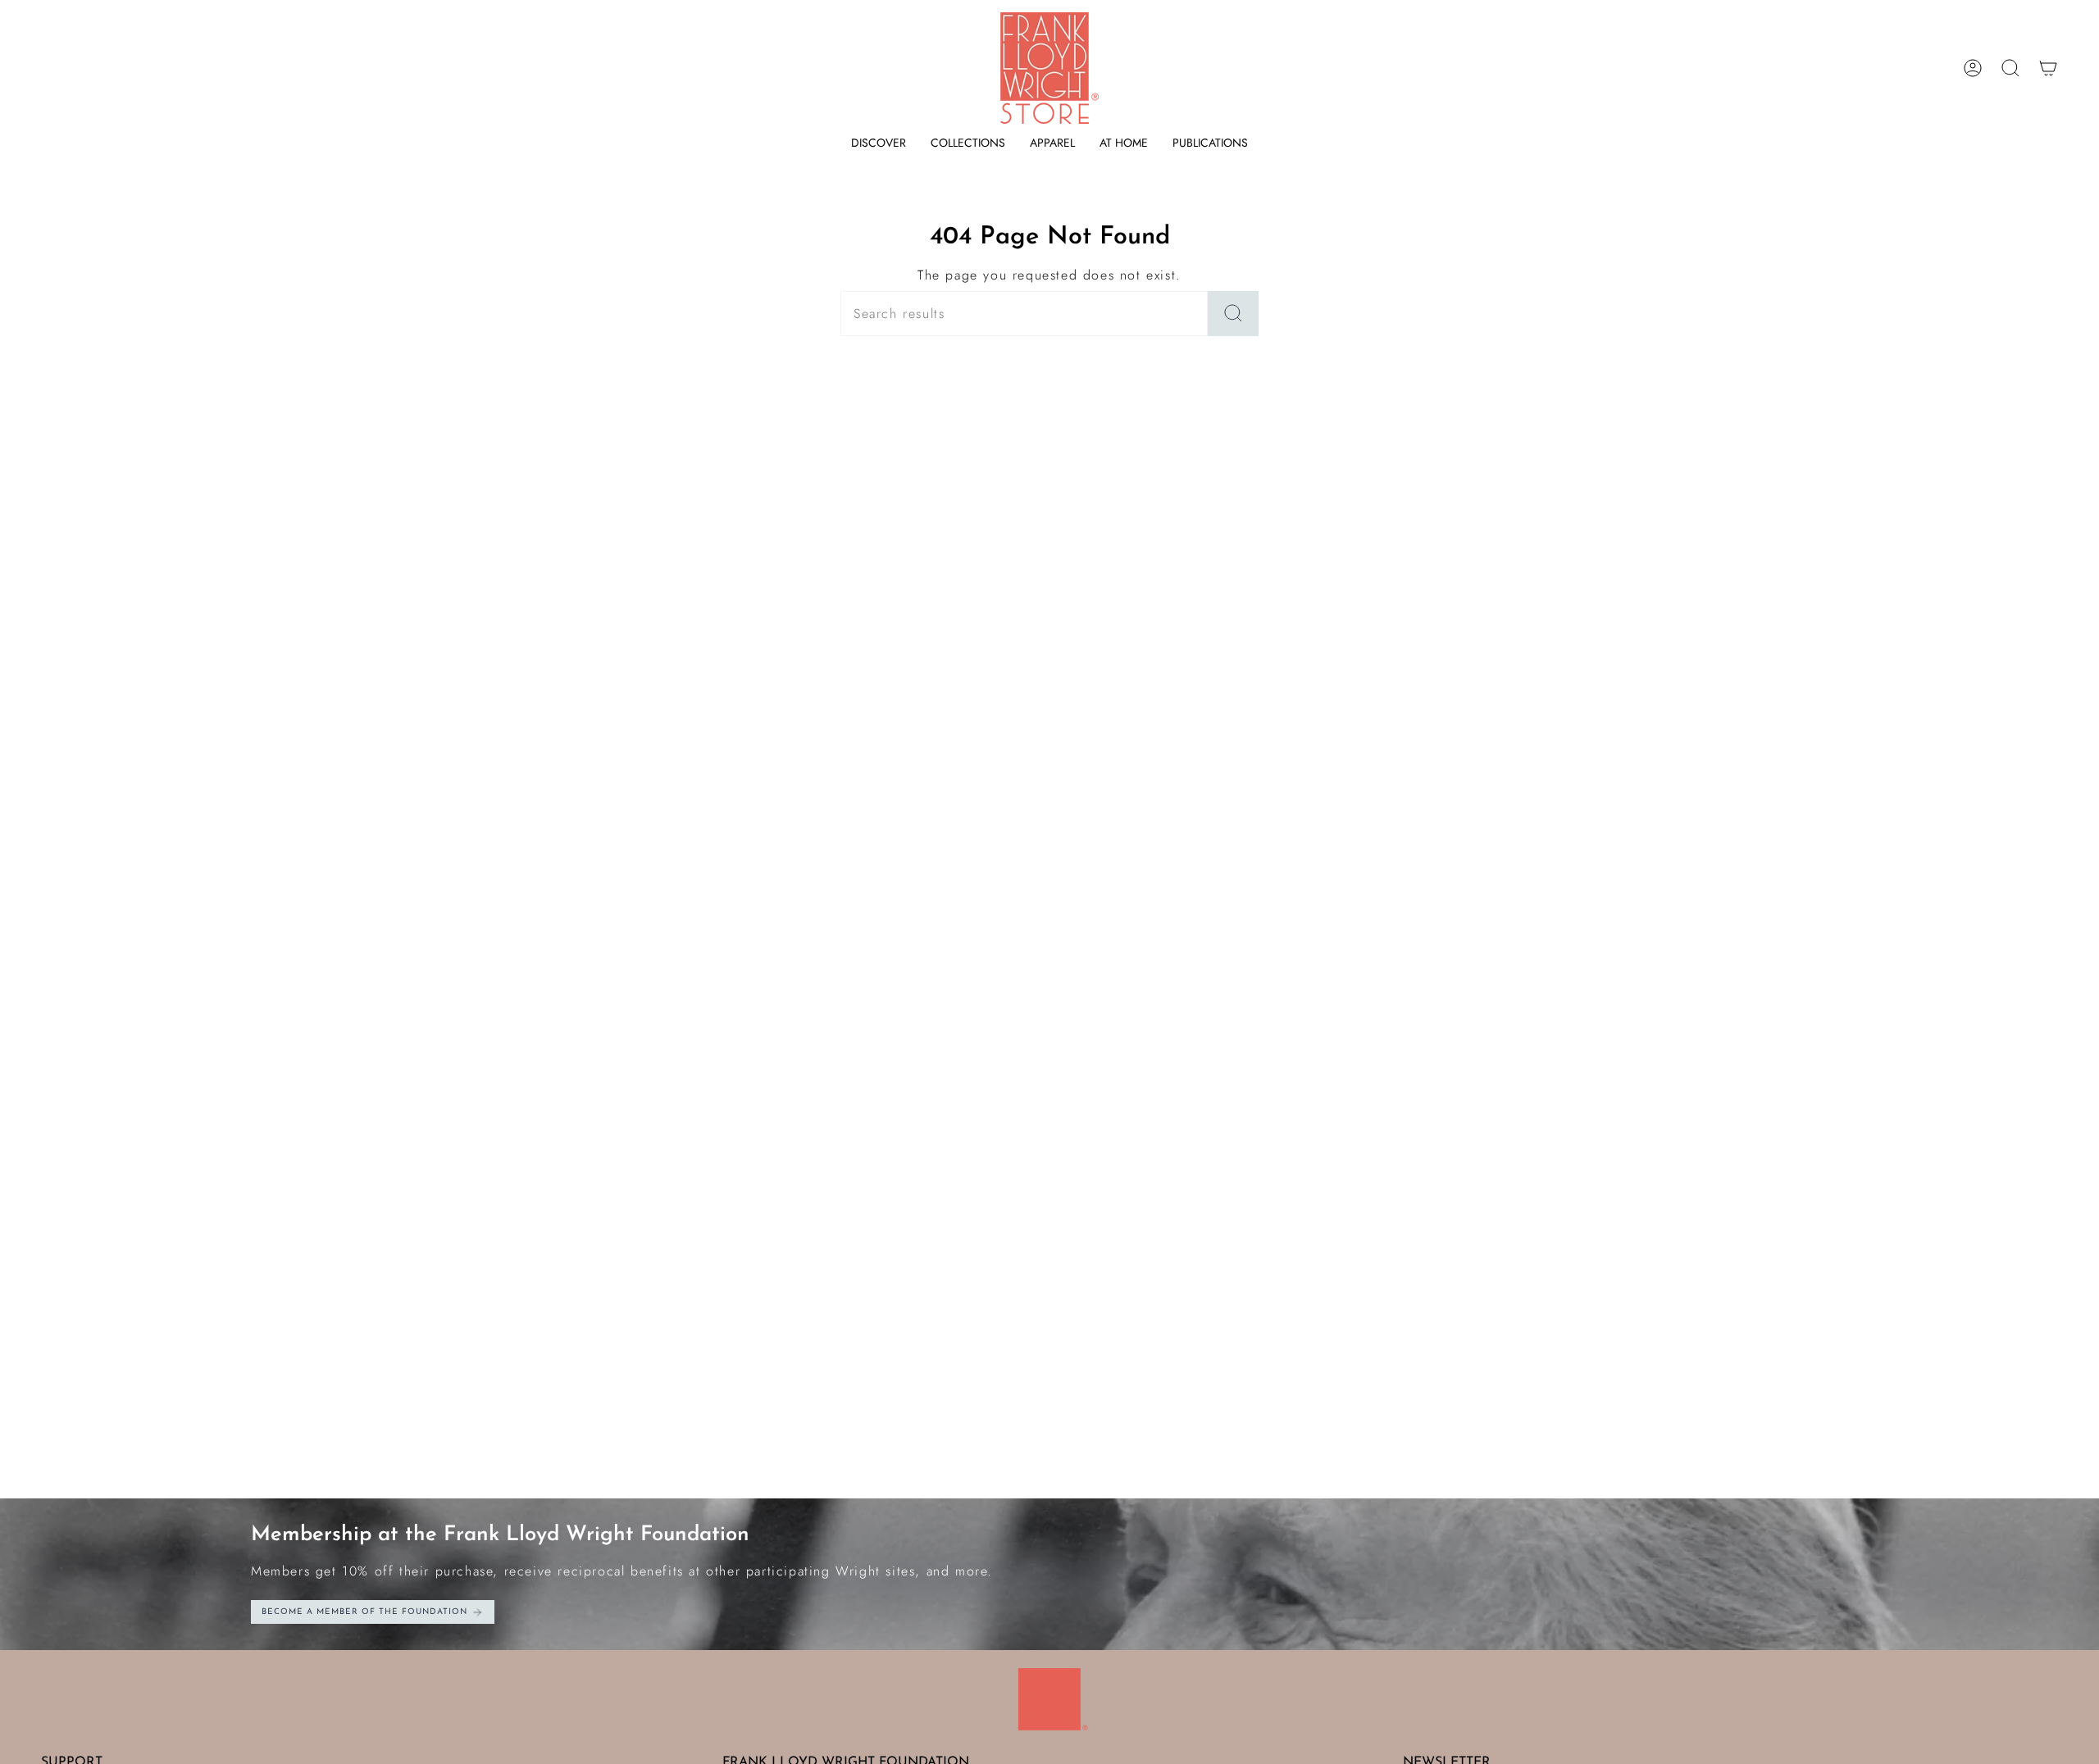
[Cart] (2048, 68)
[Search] (1233, 314)
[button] (879, 143)
